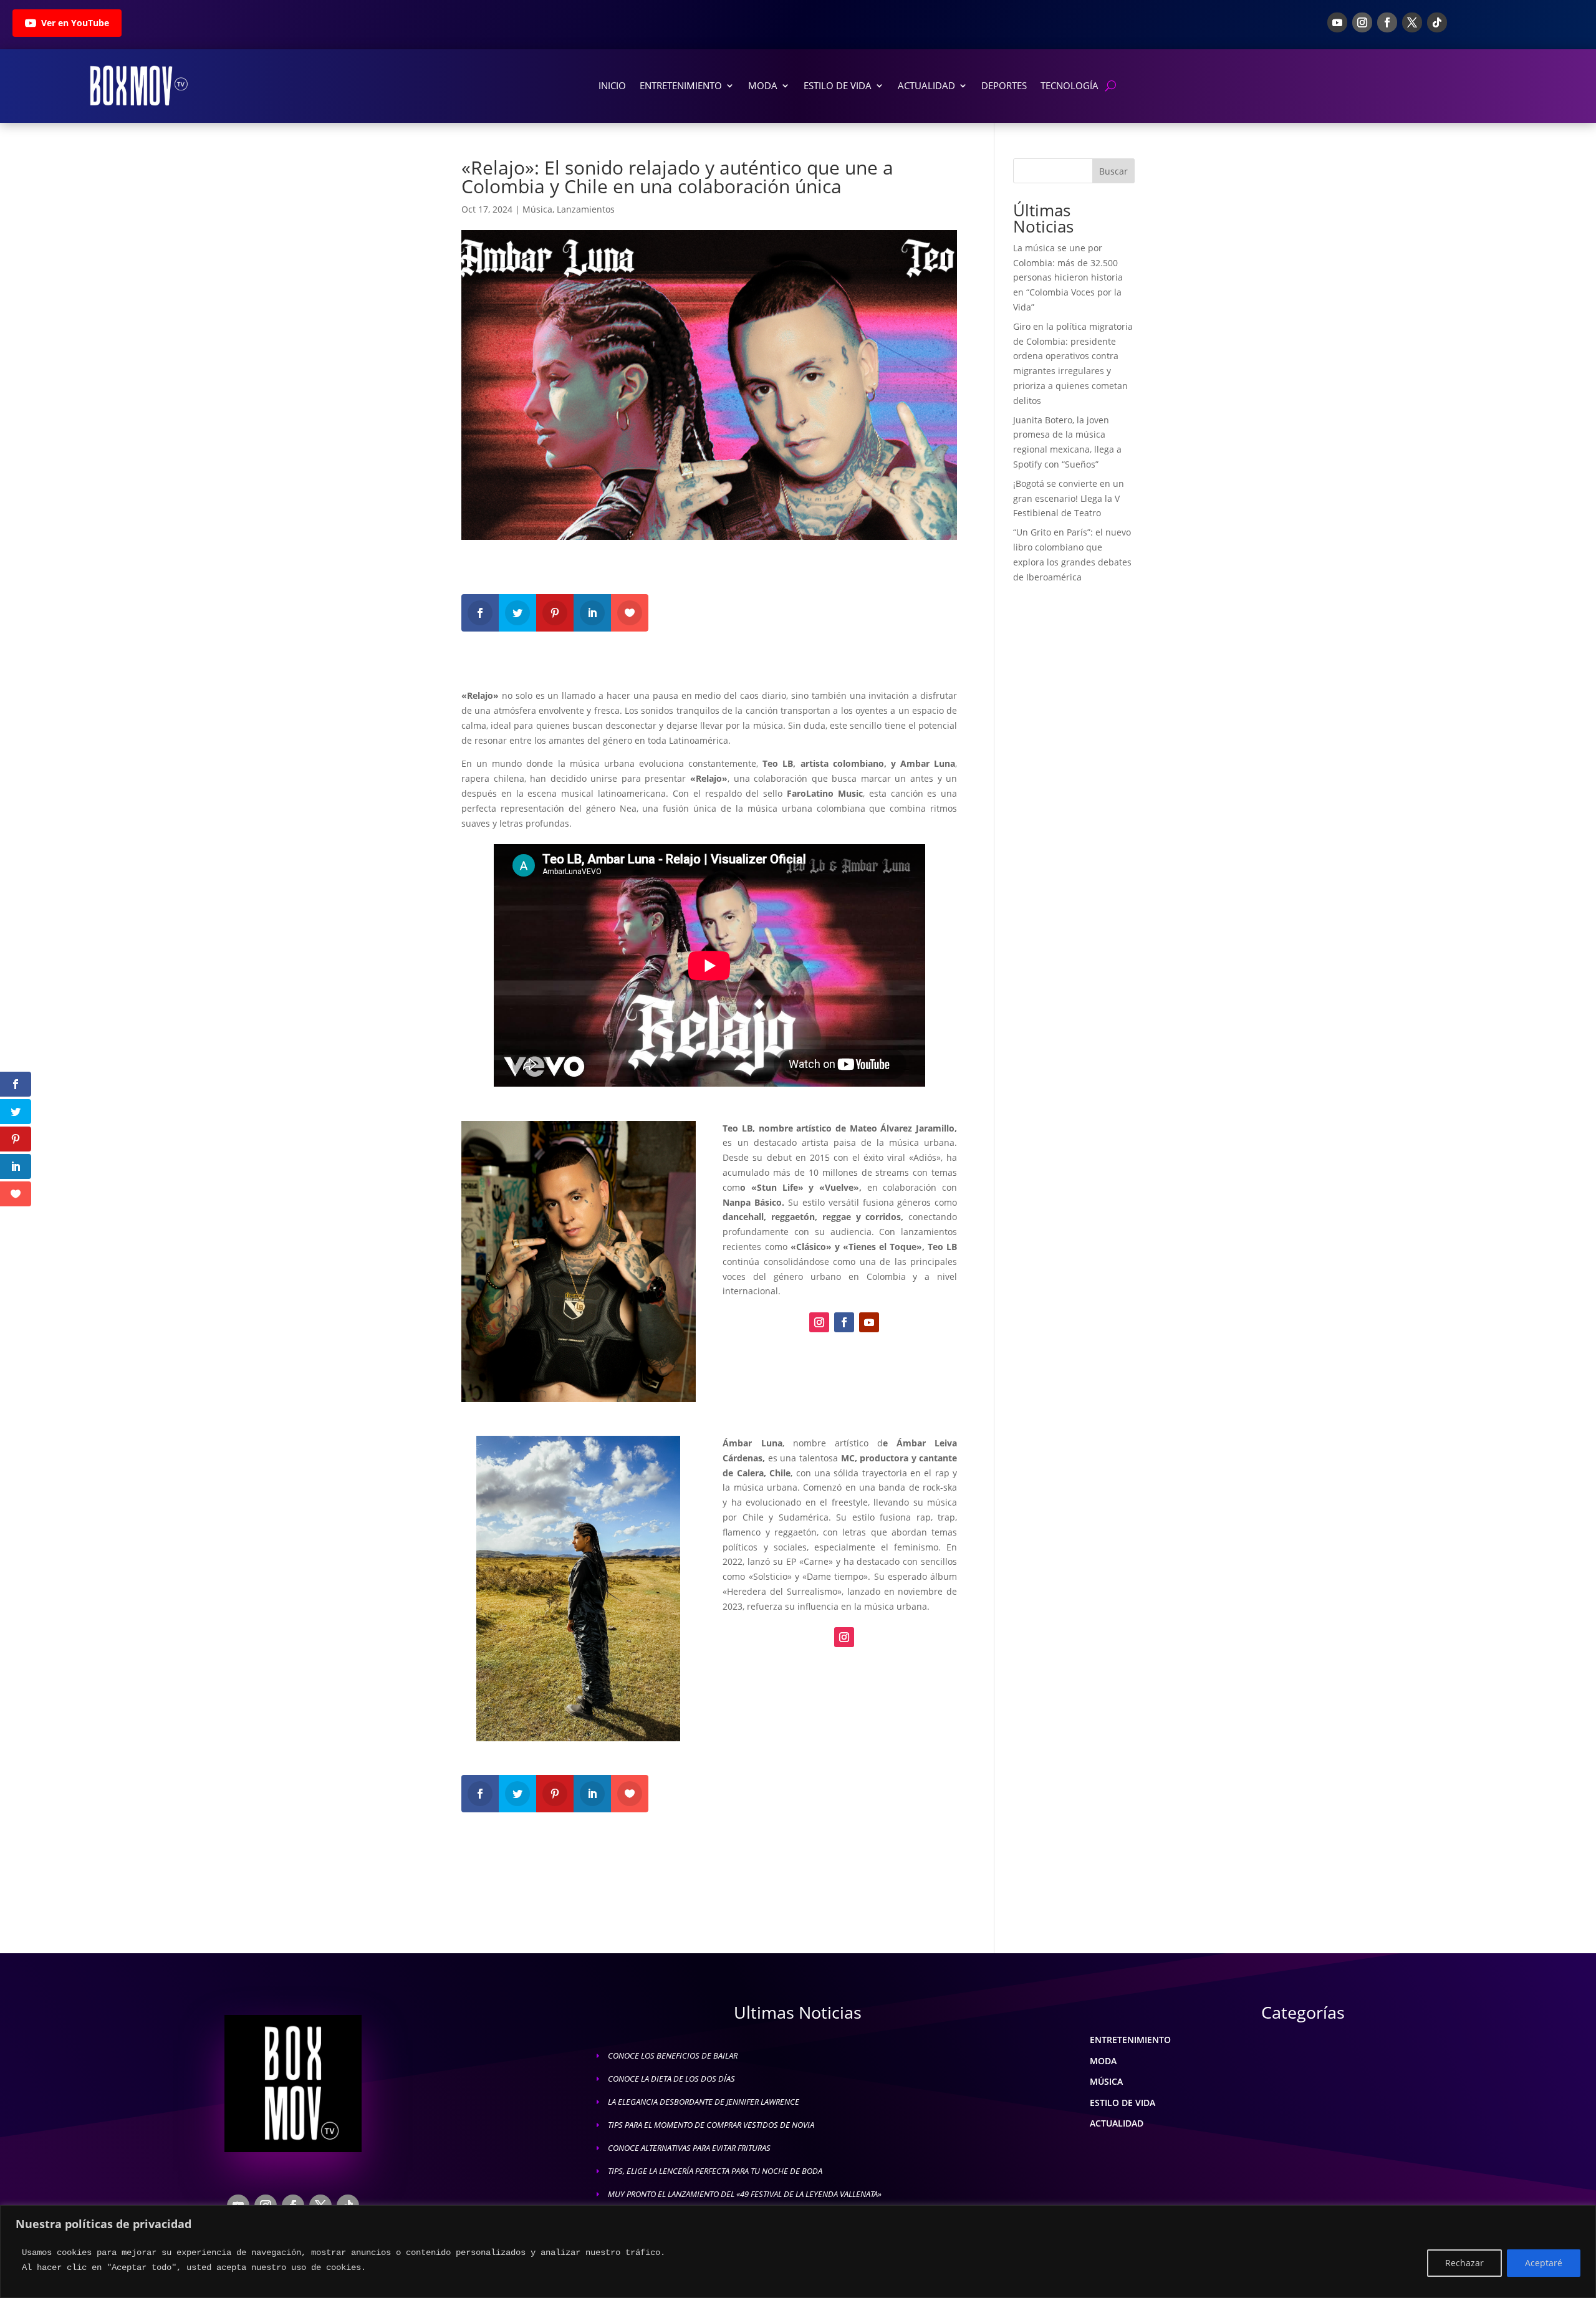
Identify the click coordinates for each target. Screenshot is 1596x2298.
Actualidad (926, 85)
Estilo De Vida (838, 85)
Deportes (1004, 85)
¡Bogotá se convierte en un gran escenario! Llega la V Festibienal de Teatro (1069, 498)
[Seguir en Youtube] (1337, 22)
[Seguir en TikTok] (1437, 22)
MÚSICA (1106, 2081)
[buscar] (1111, 86)
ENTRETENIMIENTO (1130, 2040)
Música (537, 209)
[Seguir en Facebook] (1387, 22)
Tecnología (1070, 85)
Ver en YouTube (75, 23)
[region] (798, 2252)
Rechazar (1464, 2263)
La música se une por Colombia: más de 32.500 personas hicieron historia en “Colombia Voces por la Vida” (1068, 277)
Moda (763, 85)
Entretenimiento (681, 85)
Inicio (612, 85)
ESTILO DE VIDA (1122, 2103)
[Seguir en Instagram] (1362, 22)
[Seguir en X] (1412, 22)
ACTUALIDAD (1117, 2123)
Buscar (1113, 171)
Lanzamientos (586, 209)
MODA (1103, 2061)
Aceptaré (1544, 2263)
